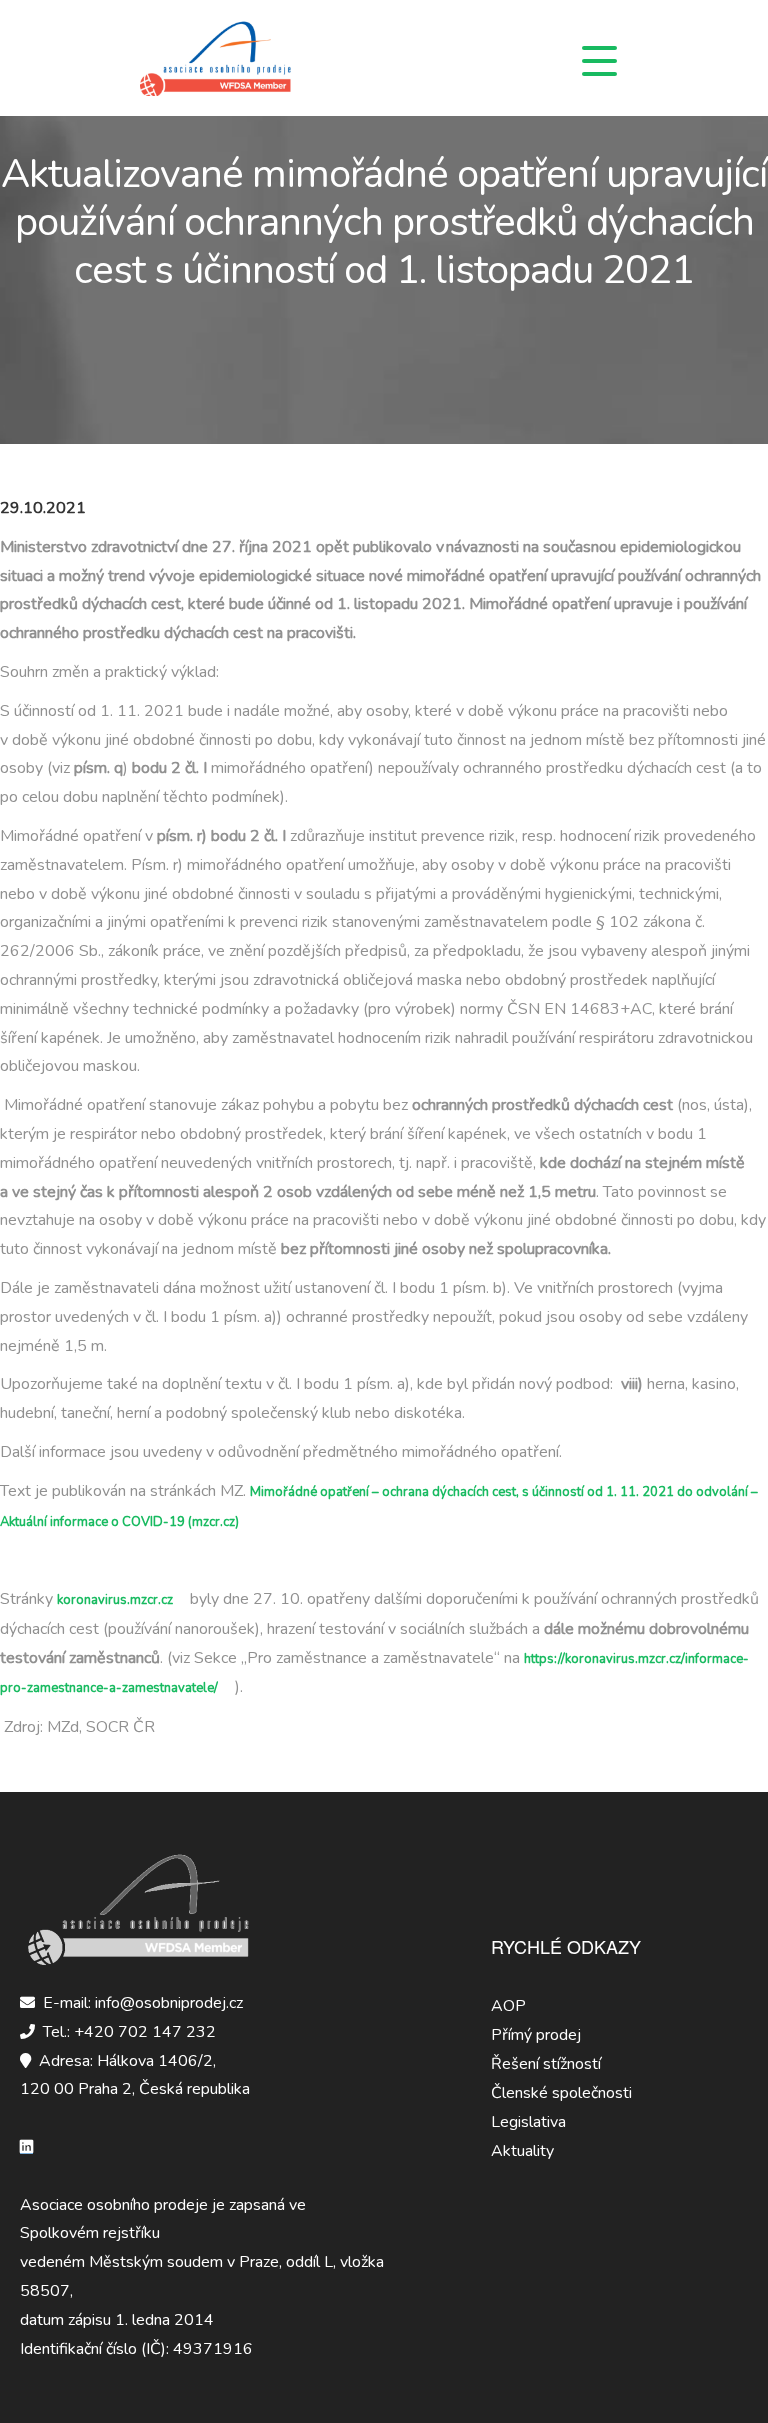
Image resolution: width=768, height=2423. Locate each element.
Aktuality (522, 2151)
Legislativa (528, 2122)
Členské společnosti (561, 2093)
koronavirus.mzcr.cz (115, 1600)
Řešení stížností (546, 2064)
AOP (508, 2006)
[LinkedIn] (30, 2147)
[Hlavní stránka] (245, 58)
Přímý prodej (536, 2035)
